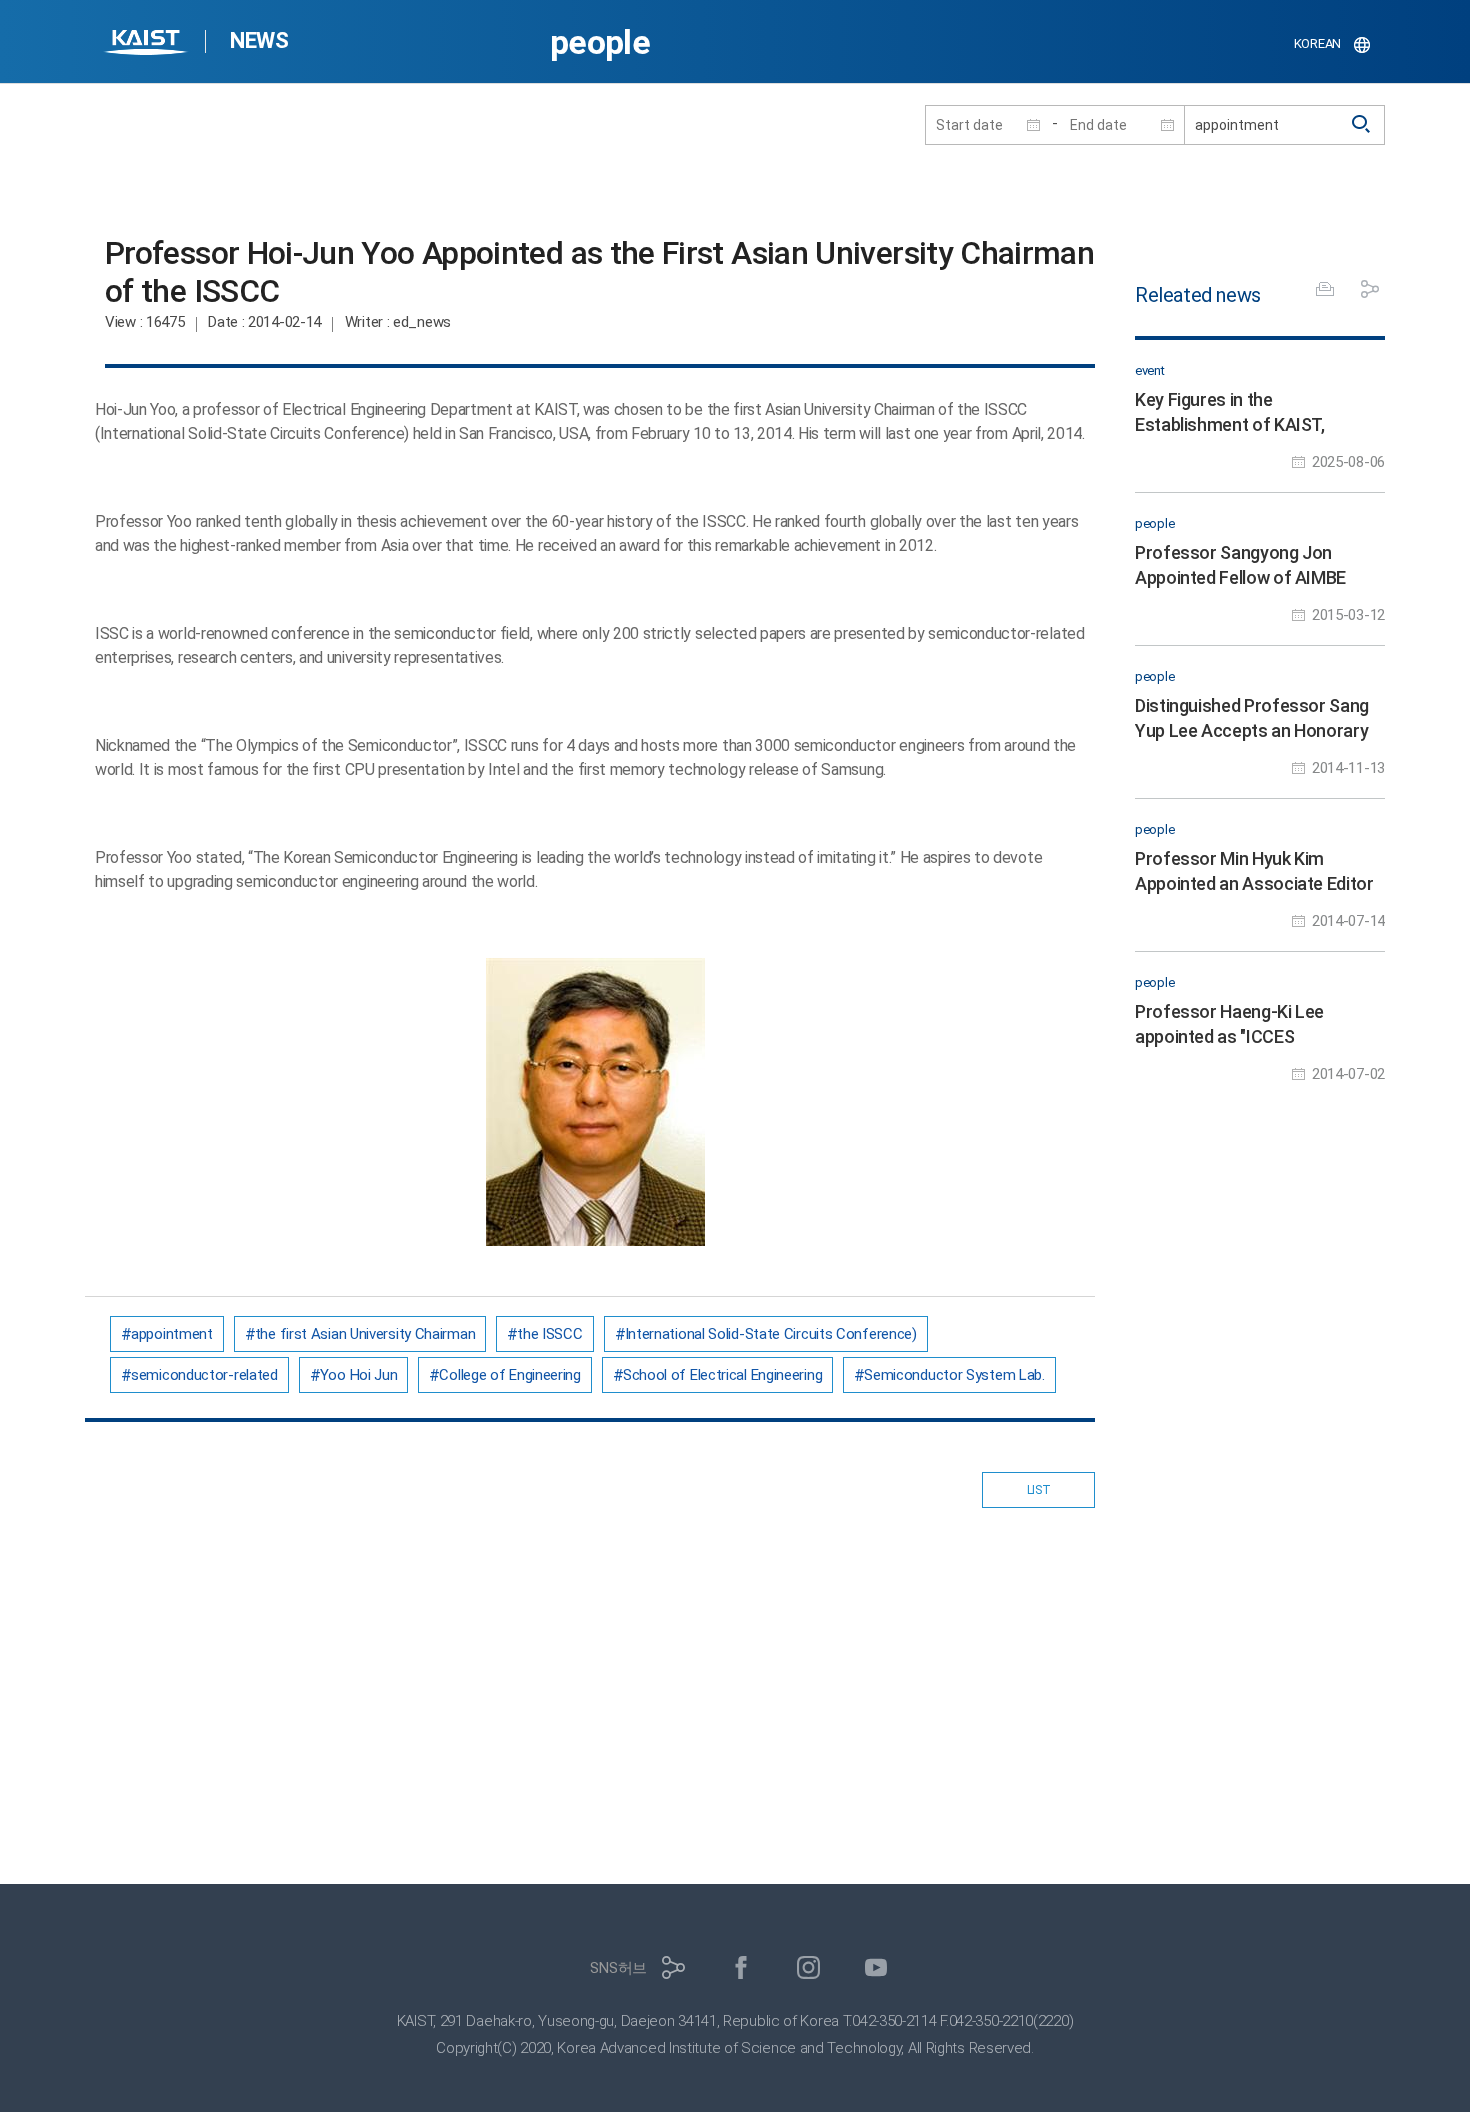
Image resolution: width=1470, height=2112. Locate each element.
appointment (172, 1334)
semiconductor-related (204, 1375)
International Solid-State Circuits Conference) (771, 1334)
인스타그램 (808, 1967)
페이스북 (741, 1967)
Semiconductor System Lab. (954, 1375)
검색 (1362, 125)
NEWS (259, 40)
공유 (1370, 289)
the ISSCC (549, 1334)
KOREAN (1317, 43)
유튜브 (876, 1967)
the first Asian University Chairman (365, 1334)
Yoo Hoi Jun (359, 1375)
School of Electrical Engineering (722, 1375)
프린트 (1325, 289)
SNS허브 (618, 1968)
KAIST (148, 44)
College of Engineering (509, 1375)
